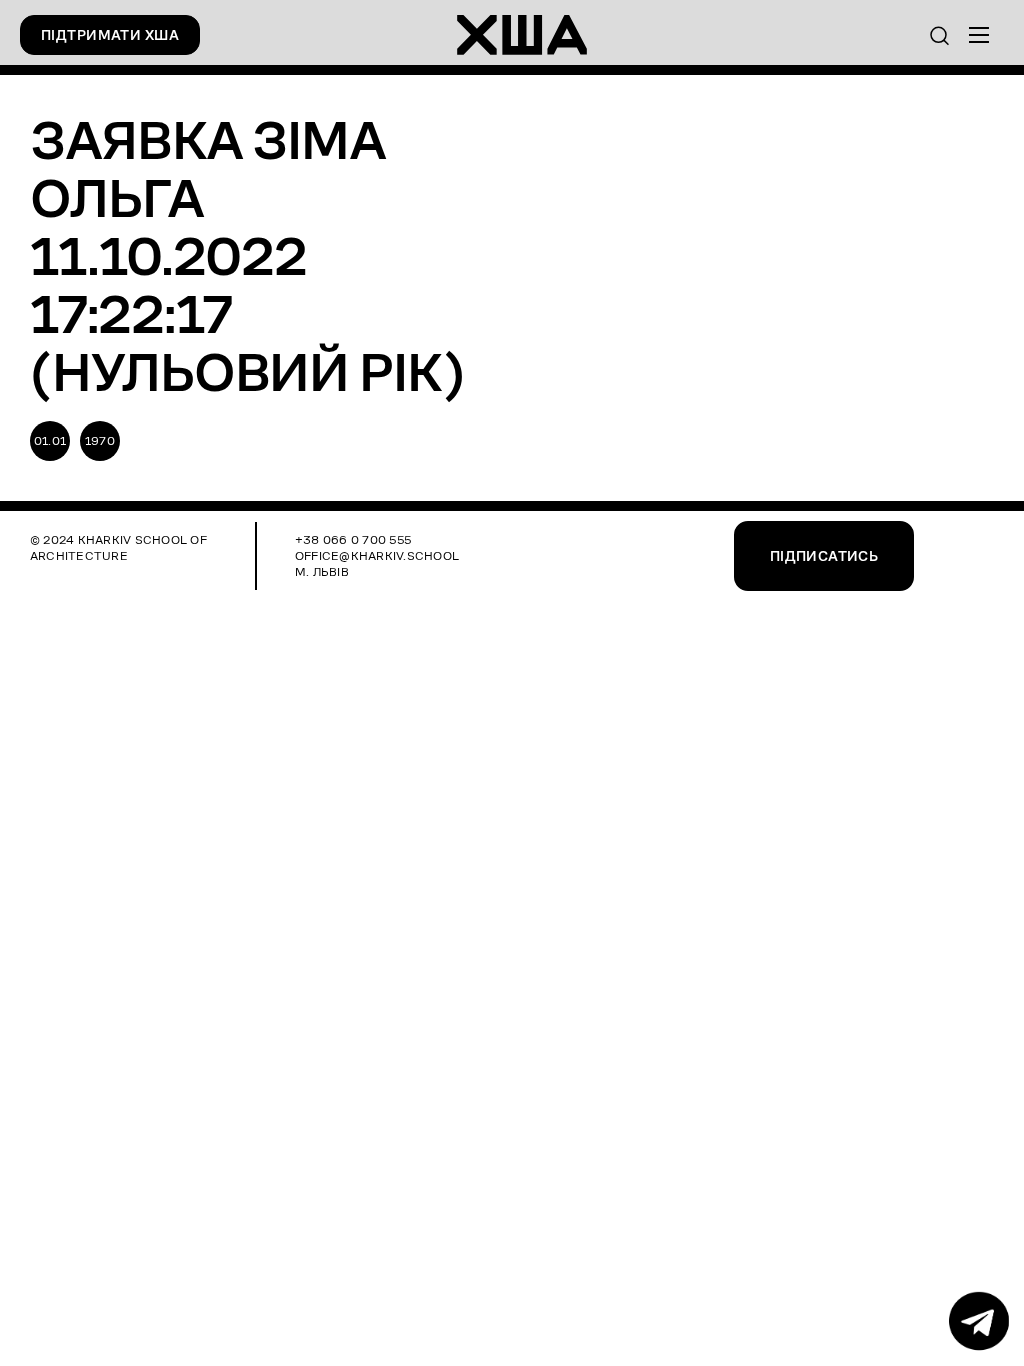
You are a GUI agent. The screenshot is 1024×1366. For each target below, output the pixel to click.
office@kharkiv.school (377, 555)
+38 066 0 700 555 (353, 539)
